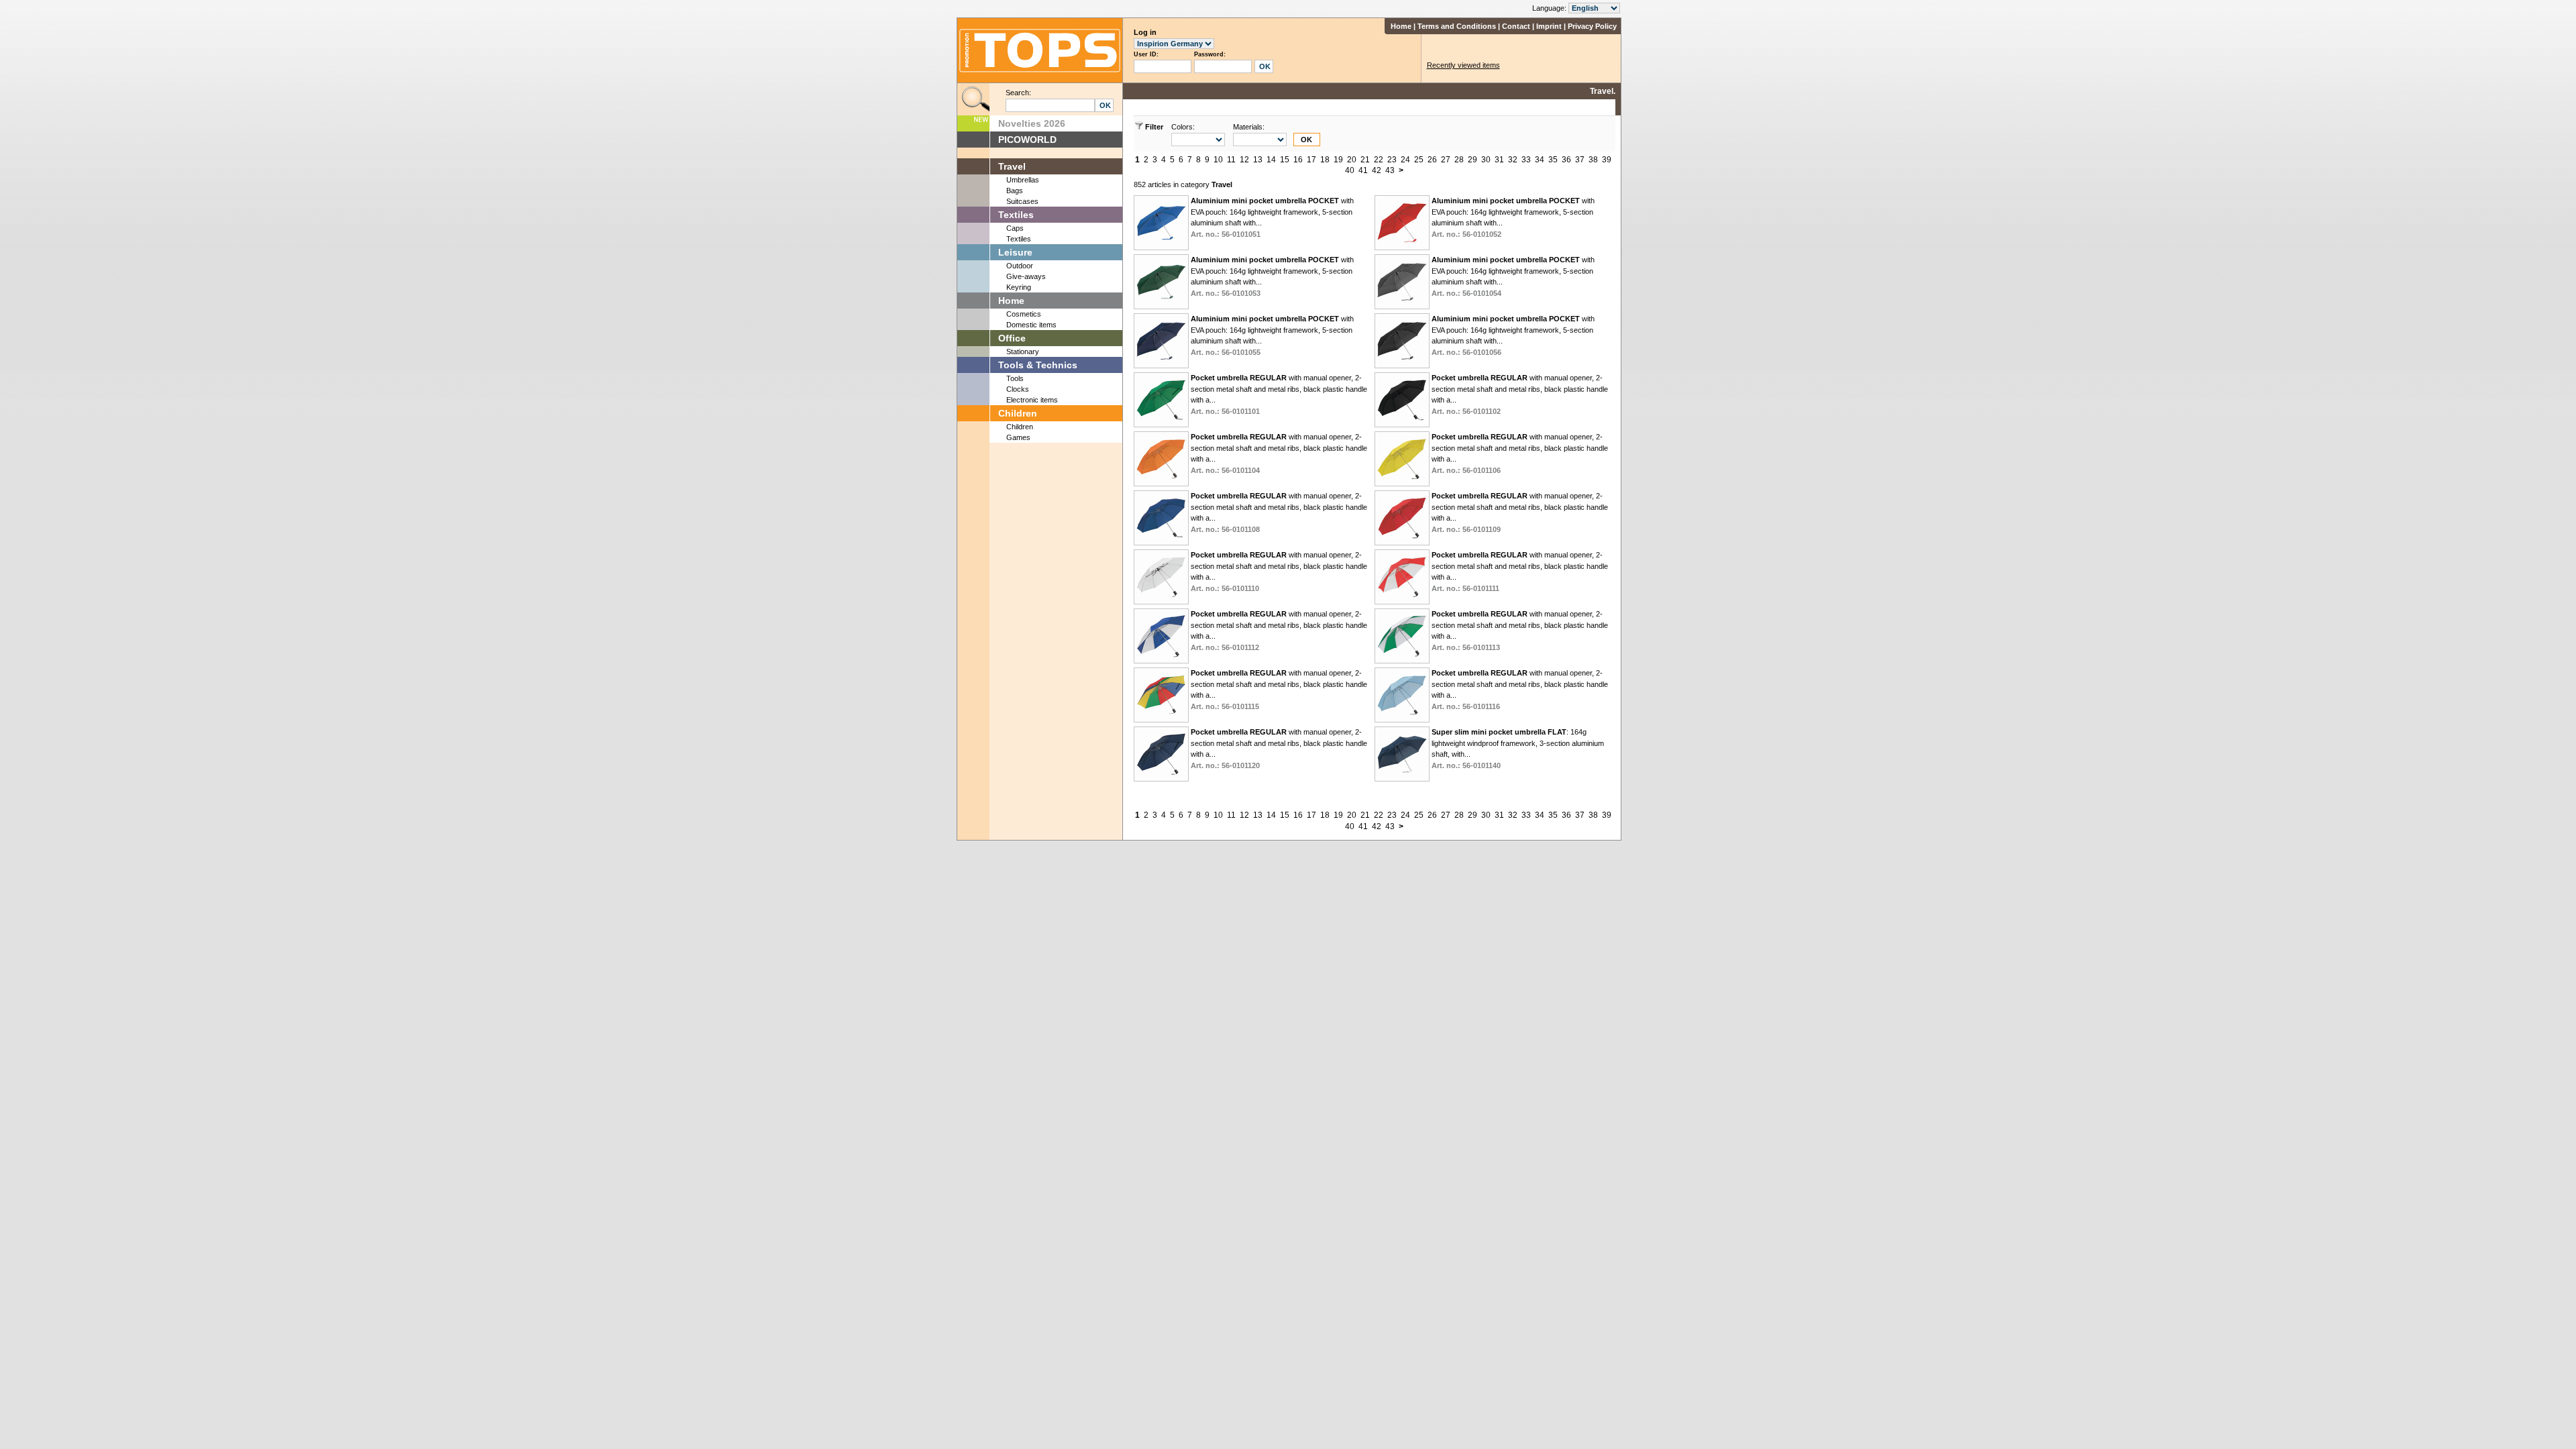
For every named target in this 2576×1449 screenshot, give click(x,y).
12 (1244, 160)
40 (1350, 170)
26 (1432, 160)
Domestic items (1031, 325)
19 (1338, 160)
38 (1593, 160)
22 (1379, 160)
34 (1540, 160)
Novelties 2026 (1032, 123)
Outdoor (1020, 266)
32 (1513, 160)
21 (1365, 160)
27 (1446, 160)
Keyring (1019, 287)
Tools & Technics (1038, 365)
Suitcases (1022, 201)
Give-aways (1026, 276)
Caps (1015, 228)
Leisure (1015, 252)
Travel (1012, 166)
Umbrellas (1023, 180)
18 (1325, 160)
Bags (1015, 191)
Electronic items (1032, 400)
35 (1553, 160)
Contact (1516, 26)
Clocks (1018, 389)
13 (1258, 160)
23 (1392, 160)
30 (1486, 160)
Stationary (1023, 352)
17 (1311, 160)
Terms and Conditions (1457, 26)
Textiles (1016, 215)
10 (1218, 160)
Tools (1015, 378)
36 (1566, 160)
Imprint (1549, 26)
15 (1285, 160)
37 (1580, 160)
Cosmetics (1024, 314)
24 (1405, 160)
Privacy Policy (1592, 26)
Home (1401, 26)
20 (1352, 160)
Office (1012, 338)
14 (1271, 160)
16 (1298, 160)
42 (1377, 170)
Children (1018, 413)
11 (1231, 160)
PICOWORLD (1027, 140)
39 (1607, 160)
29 (1472, 160)
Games (1018, 437)
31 (1499, 160)
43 (1390, 170)
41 (1363, 170)
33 (1526, 160)
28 (1459, 160)
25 (1419, 160)
